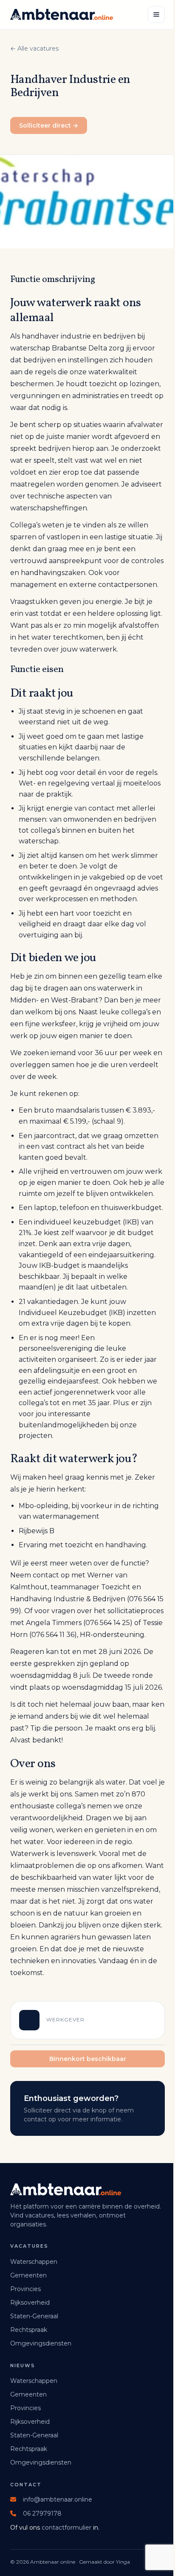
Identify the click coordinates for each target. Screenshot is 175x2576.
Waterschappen (34, 2262)
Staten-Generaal (34, 2316)
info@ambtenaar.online (58, 2499)
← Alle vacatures (34, 48)
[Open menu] (156, 14)
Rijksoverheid (30, 2303)
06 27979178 (42, 2513)
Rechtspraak (29, 2330)
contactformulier (66, 2528)
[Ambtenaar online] (62, 14)
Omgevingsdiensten (41, 2343)
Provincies (25, 2289)
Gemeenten (28, 2275)
